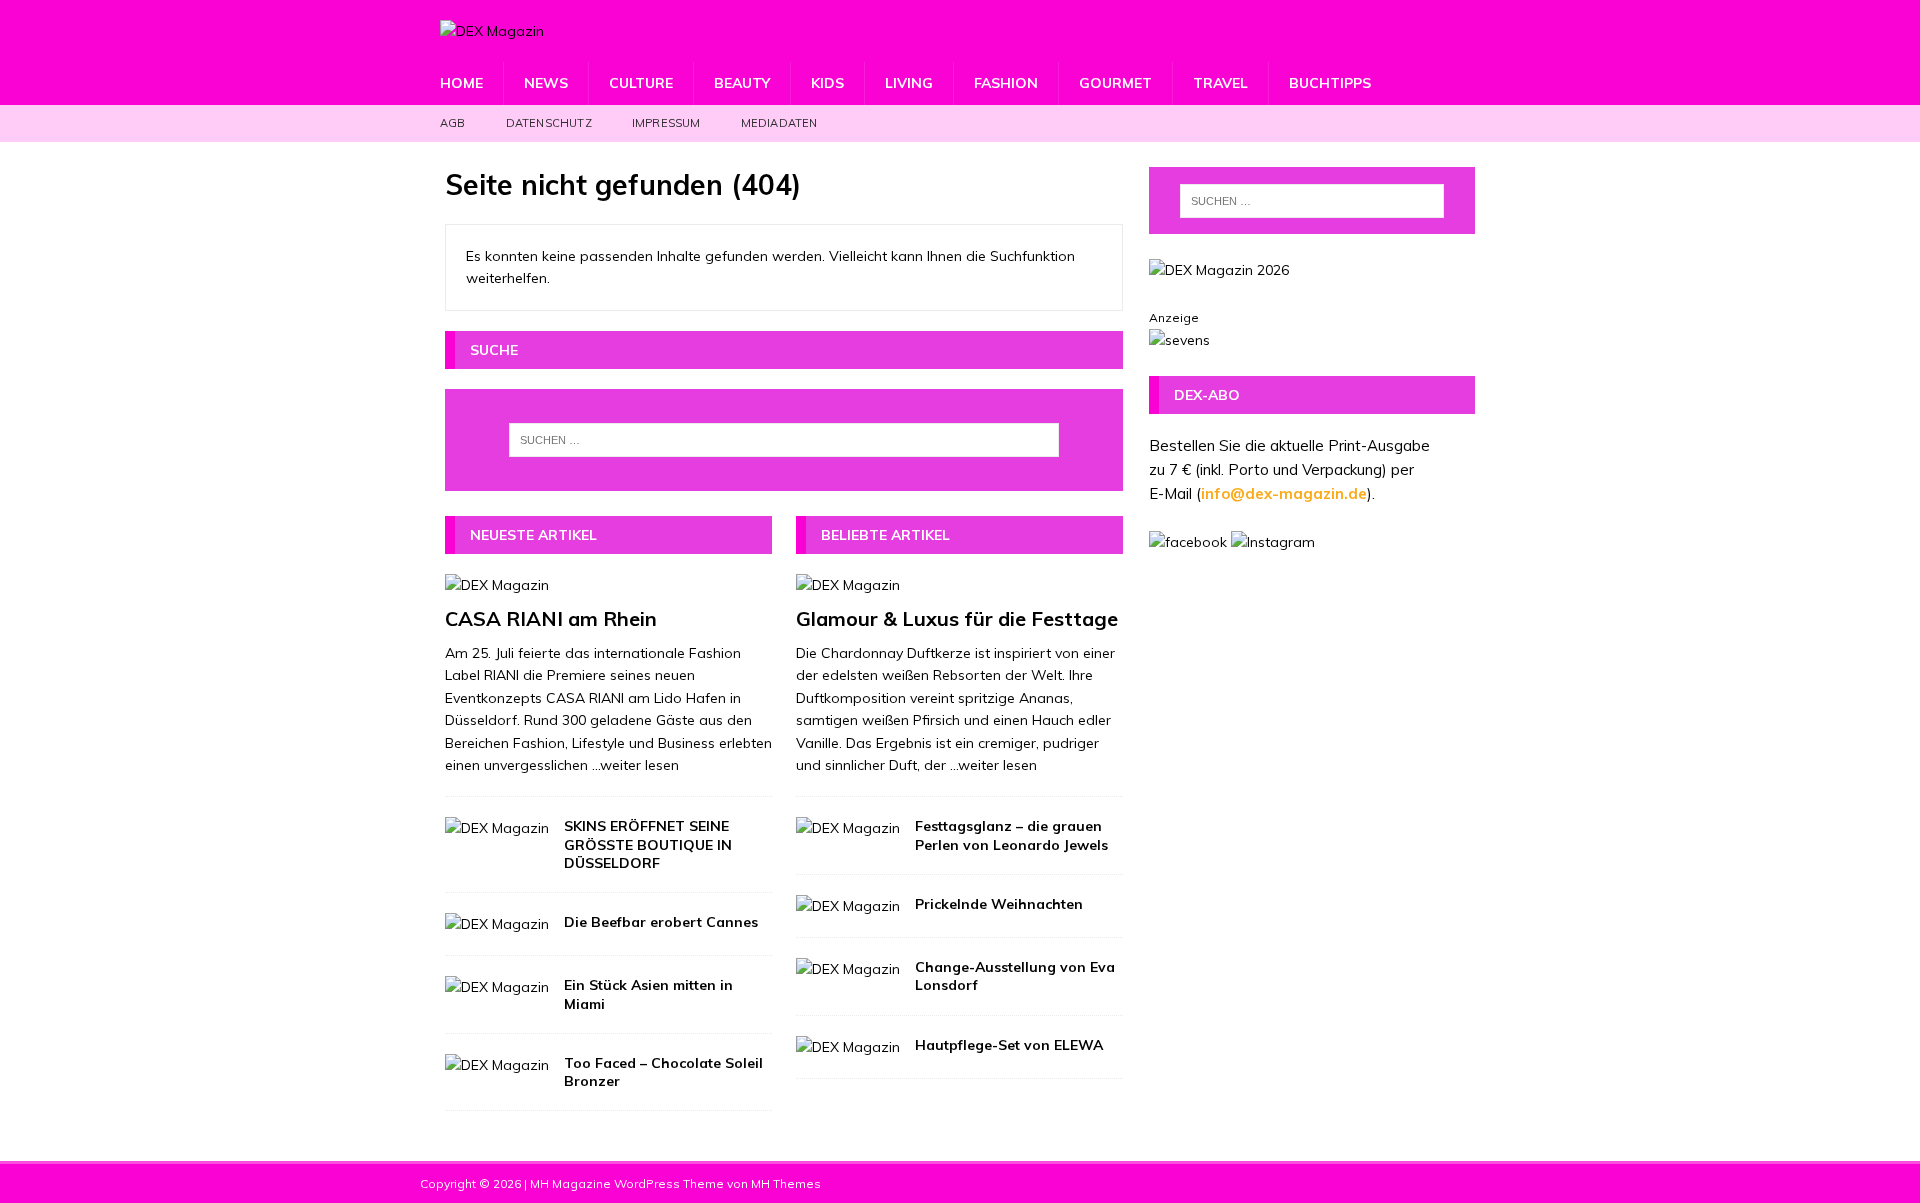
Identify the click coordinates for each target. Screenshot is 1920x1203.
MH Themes (786, 1183)
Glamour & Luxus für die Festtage (957, 618)
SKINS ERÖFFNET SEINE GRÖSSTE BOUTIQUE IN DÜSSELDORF (648, 844)
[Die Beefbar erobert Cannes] (497, 924)
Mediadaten (779, 123)
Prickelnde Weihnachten (999, 904)
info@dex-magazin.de (1284, 493)
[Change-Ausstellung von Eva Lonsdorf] (848, 969)
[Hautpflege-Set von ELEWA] (848, 1047)
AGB (453, 123)
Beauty (742, 83)
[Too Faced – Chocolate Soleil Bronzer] (497, 1065)
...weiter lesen (635, 765)
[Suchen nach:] (784, 440)
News (546, 83)
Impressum (666, 123)
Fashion (1006, 83)
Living (909, 83)
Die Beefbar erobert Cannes (661, 922)
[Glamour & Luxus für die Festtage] (959, 585)
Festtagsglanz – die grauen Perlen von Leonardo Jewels (1011, 835)
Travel (1220, 83)
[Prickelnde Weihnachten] (848, 906)
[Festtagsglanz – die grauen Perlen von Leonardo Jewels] (848, 828)
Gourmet (1115, 83)
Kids (827, 83)
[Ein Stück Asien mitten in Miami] (497, 987)
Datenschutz (549, 123)
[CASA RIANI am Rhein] (608, 585)
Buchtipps (1330, 83)
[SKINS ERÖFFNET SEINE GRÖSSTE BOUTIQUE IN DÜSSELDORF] (497, 828)
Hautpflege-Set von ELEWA (1009, 1045)
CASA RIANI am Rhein (551, 618)
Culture (641, 83)
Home (461, 83)
